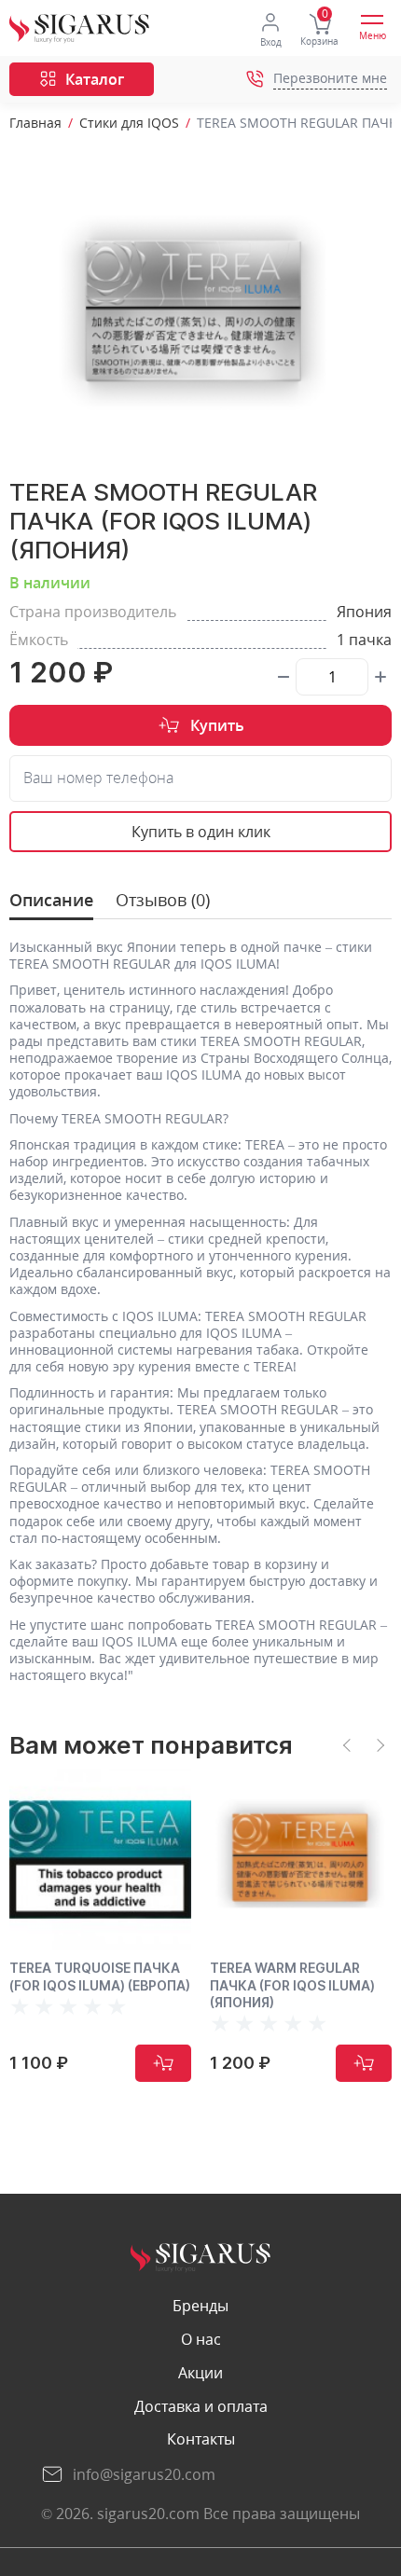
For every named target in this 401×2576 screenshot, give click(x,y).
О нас (201, 2340)
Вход (271, 42)
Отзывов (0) (163, 900)
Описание (51, 900)
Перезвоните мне (330, 79)
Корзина (319, 41)
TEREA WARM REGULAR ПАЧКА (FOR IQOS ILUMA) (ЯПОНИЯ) (292, 1984)
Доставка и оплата (201, 2407)
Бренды (200, 2306)
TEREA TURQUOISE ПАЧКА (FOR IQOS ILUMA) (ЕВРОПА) (100, 1976)
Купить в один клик (201, 832)
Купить (217, 725)
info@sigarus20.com (144, 2474)
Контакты (201, 2439)
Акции (200, 2373)
